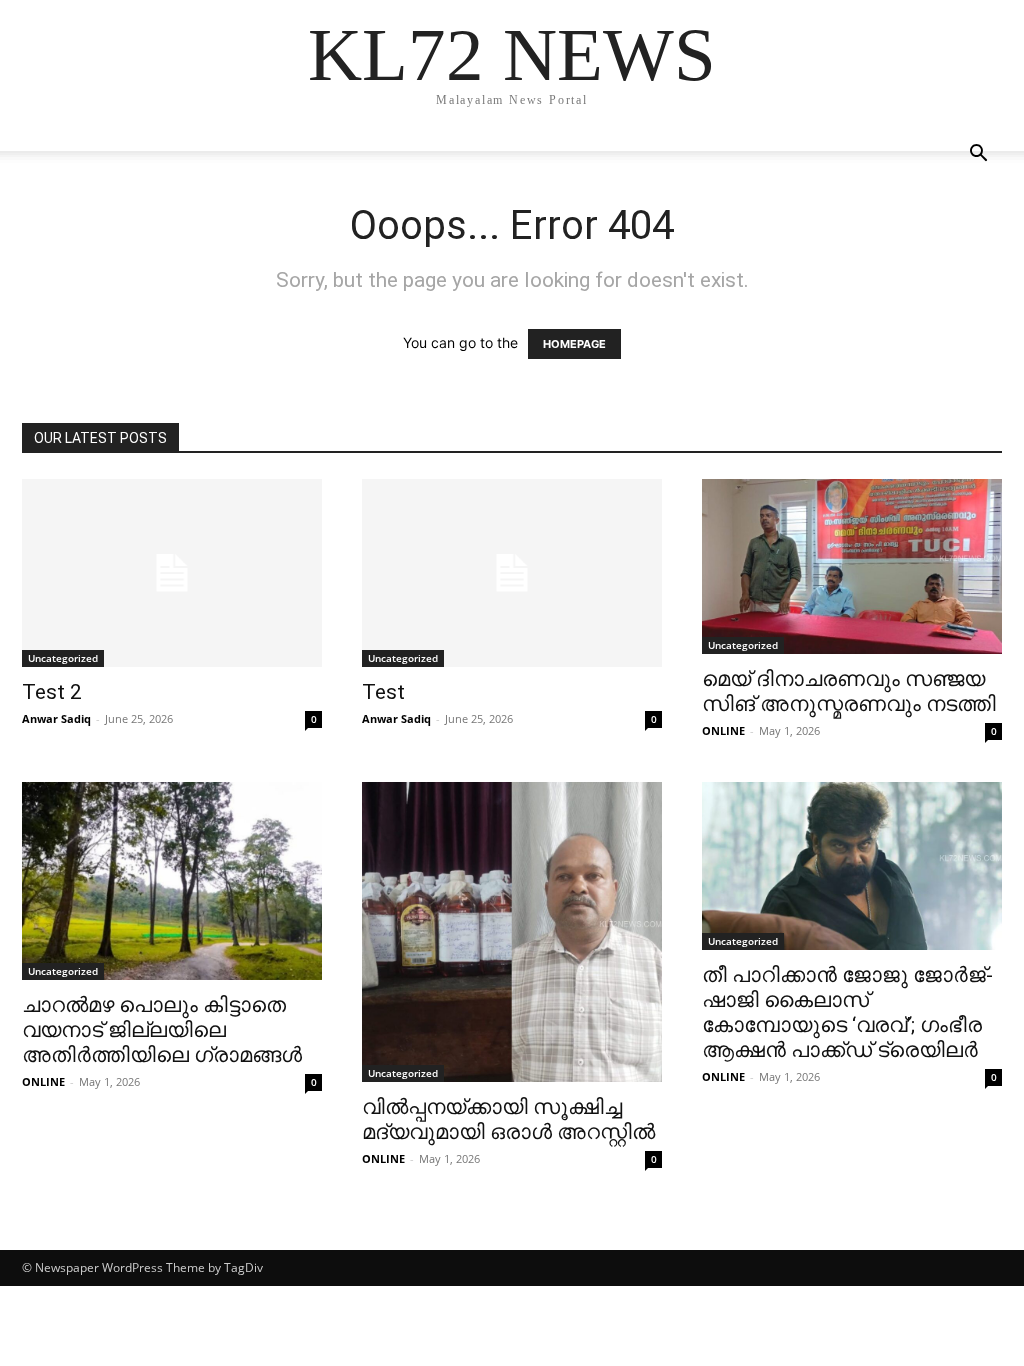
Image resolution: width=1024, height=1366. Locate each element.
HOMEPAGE (574, 344)
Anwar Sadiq (56, 718)
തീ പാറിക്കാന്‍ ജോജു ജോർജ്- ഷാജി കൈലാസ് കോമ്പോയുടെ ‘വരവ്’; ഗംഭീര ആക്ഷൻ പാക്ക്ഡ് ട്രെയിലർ (847, 1012)
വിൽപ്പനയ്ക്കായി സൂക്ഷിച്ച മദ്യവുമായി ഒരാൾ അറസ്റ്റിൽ (508, 1119)
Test (383, 692)
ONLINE (723, 730)
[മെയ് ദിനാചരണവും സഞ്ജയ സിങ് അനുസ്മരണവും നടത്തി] (852, 566)
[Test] (512, 573)
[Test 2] (172, 573)
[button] (978, 155)
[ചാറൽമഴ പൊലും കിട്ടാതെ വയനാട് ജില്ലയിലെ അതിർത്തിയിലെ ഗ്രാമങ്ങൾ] (172, 881)
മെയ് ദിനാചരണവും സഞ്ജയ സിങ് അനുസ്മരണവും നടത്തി (849, 691)
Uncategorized (63, 658)
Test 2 (52, 692)
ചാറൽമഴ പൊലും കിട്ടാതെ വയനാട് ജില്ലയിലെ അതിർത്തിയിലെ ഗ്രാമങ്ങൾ (162, 1030)
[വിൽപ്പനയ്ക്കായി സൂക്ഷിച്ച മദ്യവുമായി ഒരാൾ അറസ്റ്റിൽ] (512, 932)
